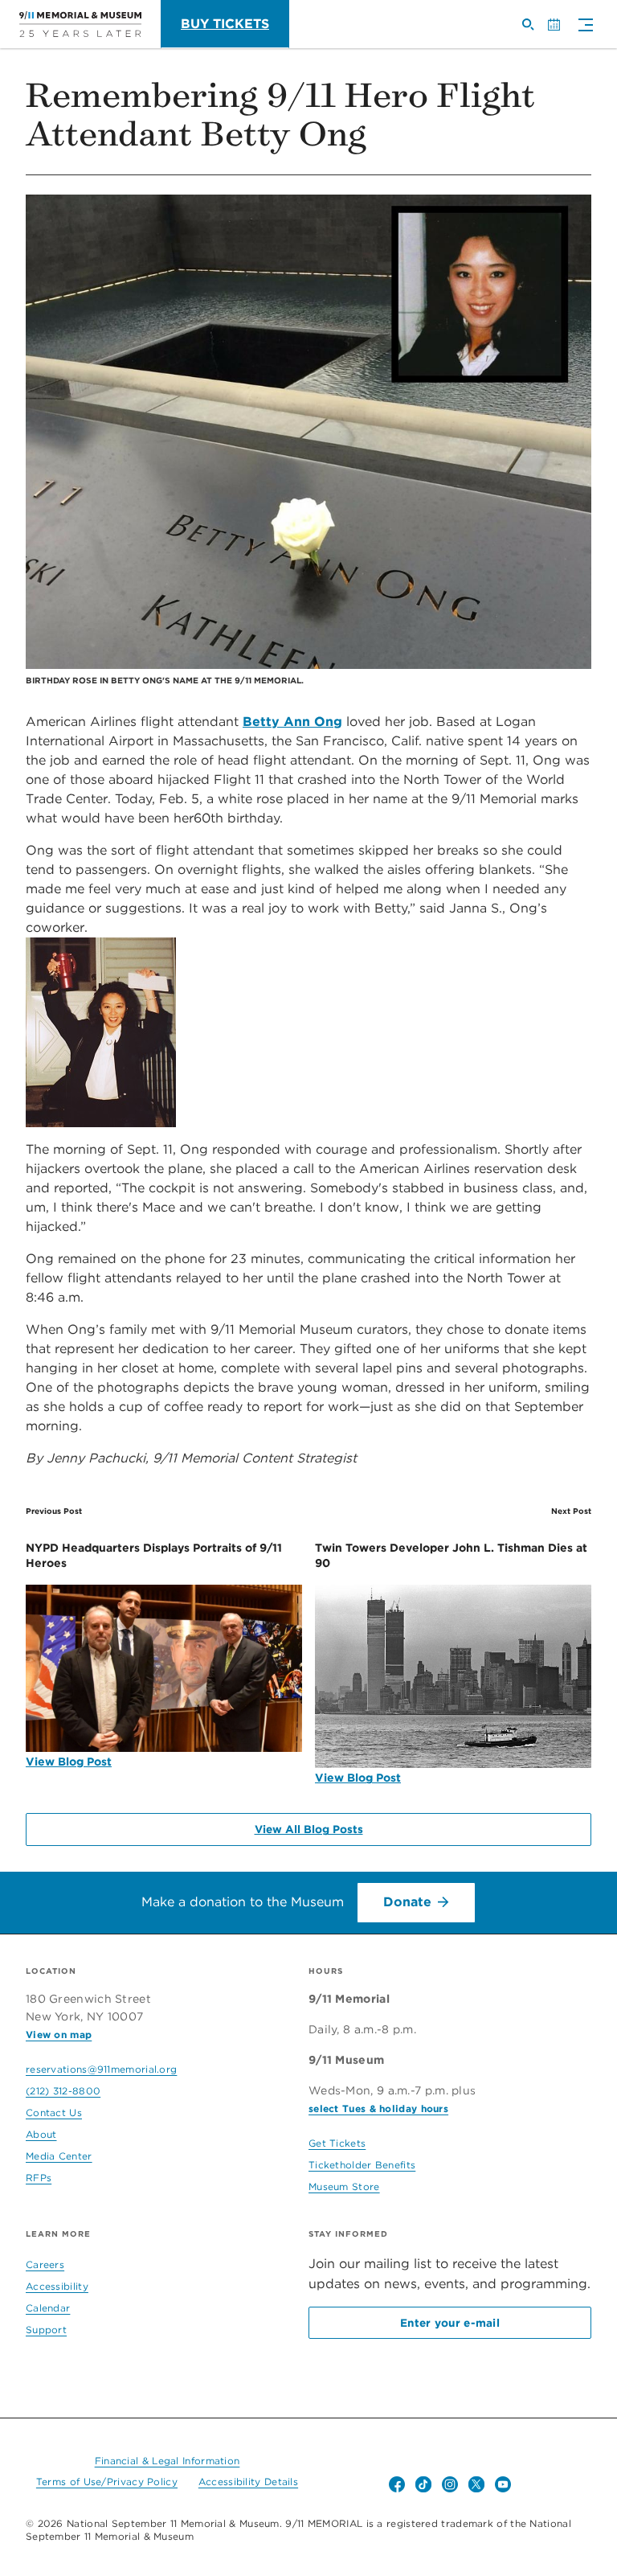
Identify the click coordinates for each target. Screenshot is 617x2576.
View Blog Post (69, 1762)
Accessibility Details (248, 2482)
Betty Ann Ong (292, 722)
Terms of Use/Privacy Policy (107, 2482)
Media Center (59, 2156)
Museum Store (344, 2186)
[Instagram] (450, 2484)
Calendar (560, 31)
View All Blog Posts (309, 1829)
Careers (45, 2264)
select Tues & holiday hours (378, 2108)
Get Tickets (337, 2143)
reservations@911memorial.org (101, 2069)
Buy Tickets (225, 24)
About (41, 2134)
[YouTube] (503, 2484)
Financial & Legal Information (168, 2461)
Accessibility (57, 2286)
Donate (407, 1902)
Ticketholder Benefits (362, 2165)
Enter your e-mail (450, 2323)
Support (46, 2330)
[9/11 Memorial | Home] (80, 24)
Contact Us (54, 2112)
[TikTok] (423, 2484)
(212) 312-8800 (63, 2091)
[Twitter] (476, 2484)
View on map (59, 2035)
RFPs (39, 2178)
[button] (582, 26)
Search (534, 31)
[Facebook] (397, 2484)
